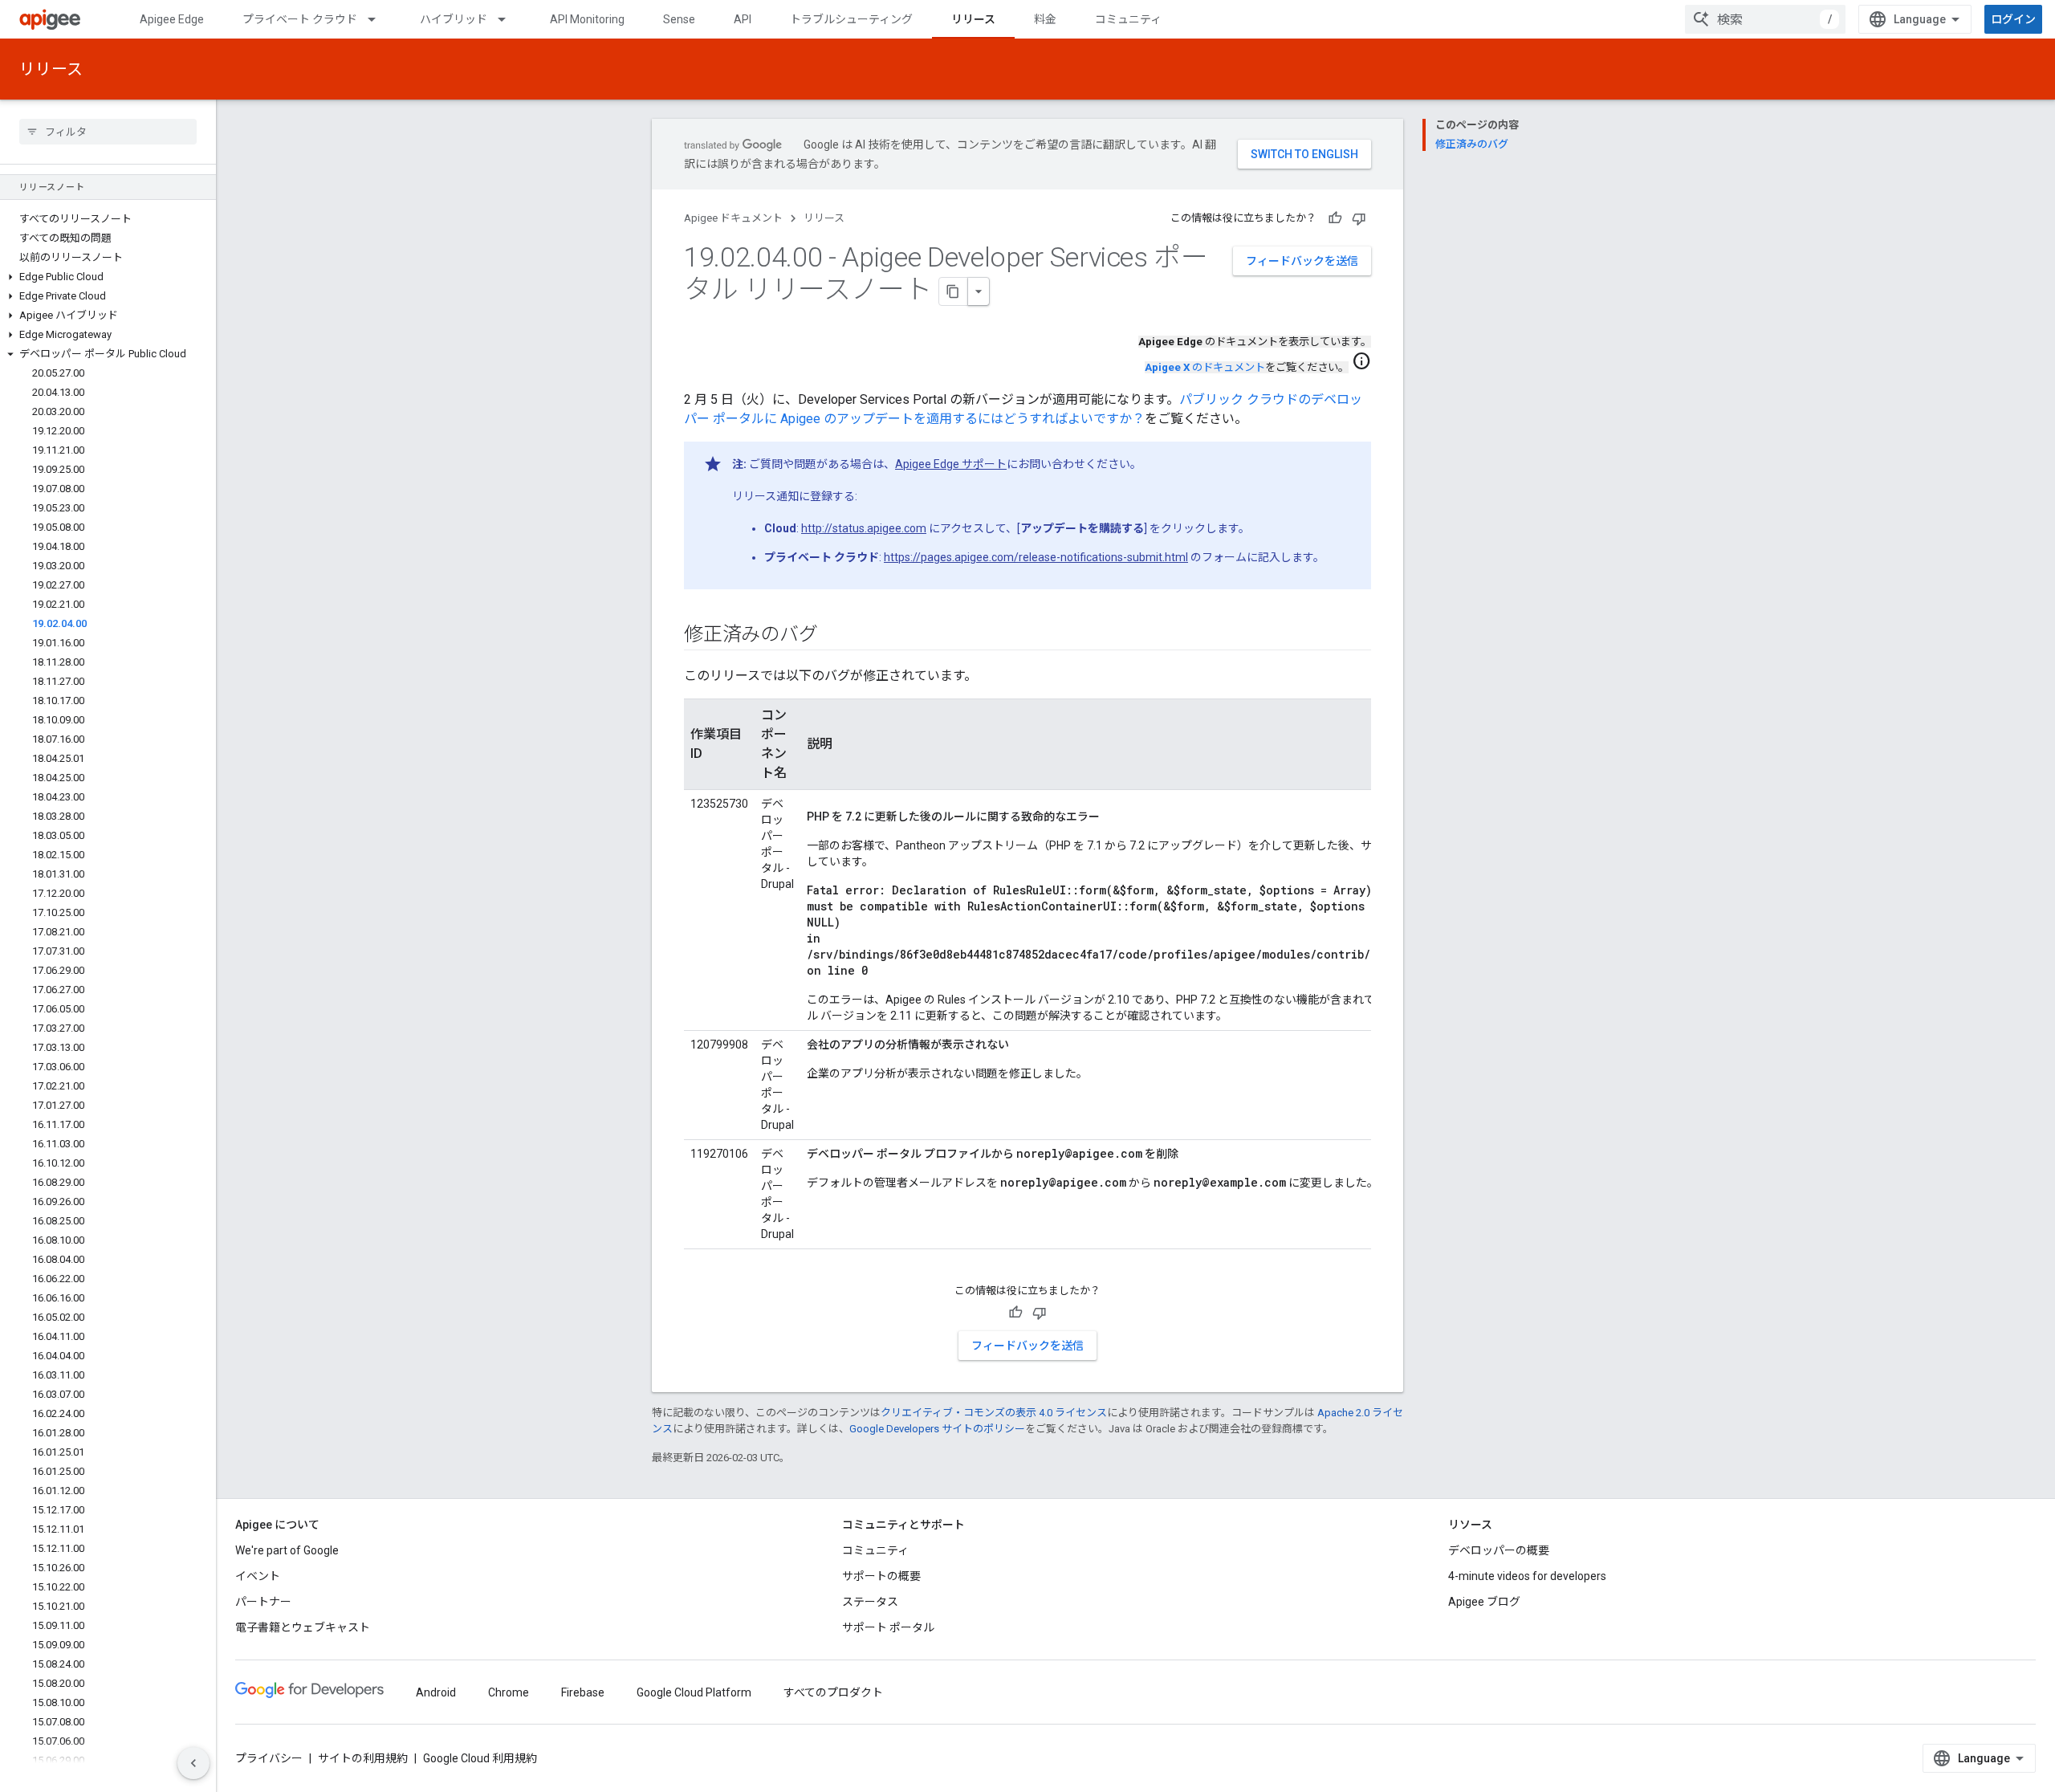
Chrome (509, 1692)
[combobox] (1765, 19)
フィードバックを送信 (1302, 261)
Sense (679, 19)
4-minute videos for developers (1527, 1576)
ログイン (2013, 19)
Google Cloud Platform (694, 1692)
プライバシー (269, 1758)
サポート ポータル (888, 1627)
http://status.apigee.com (864, 528)
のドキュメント (1205, 367)
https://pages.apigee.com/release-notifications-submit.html (1036, 557)
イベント (258, 1576)
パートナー (263, 1602)
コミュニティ (1128, 19)
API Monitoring (587, 19)
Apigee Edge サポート (951, 464)
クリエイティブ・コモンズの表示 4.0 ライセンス (994, 1413)
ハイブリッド (454, 19)
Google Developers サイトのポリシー (937, 1429)
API (743, 19)
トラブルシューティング (851, 19)
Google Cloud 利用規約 (480, 1758)
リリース (973, 19)
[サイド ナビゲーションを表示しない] (193, 1763)
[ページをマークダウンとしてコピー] (954, 291)
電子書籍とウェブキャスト (303, 1627)
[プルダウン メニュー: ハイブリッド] (509, 19)
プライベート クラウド (300, 19)
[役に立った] (1335, 218)
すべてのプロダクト (833, 1692)
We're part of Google (287, 1550)
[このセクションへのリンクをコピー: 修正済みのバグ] (833, 636)
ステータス (870, 1602)
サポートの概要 (881, 1576)
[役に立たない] (1359, 218)
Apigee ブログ (1484, 1602)
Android (436, 1692)
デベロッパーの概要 (1499, 1550)
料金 (1045, 19)
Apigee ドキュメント (733, 218)
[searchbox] (108, 132)
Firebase (583, 1692)
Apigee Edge (172, 19)
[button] (108, 277)
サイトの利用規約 (363, 1758)
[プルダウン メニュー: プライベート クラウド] (379, 19)
